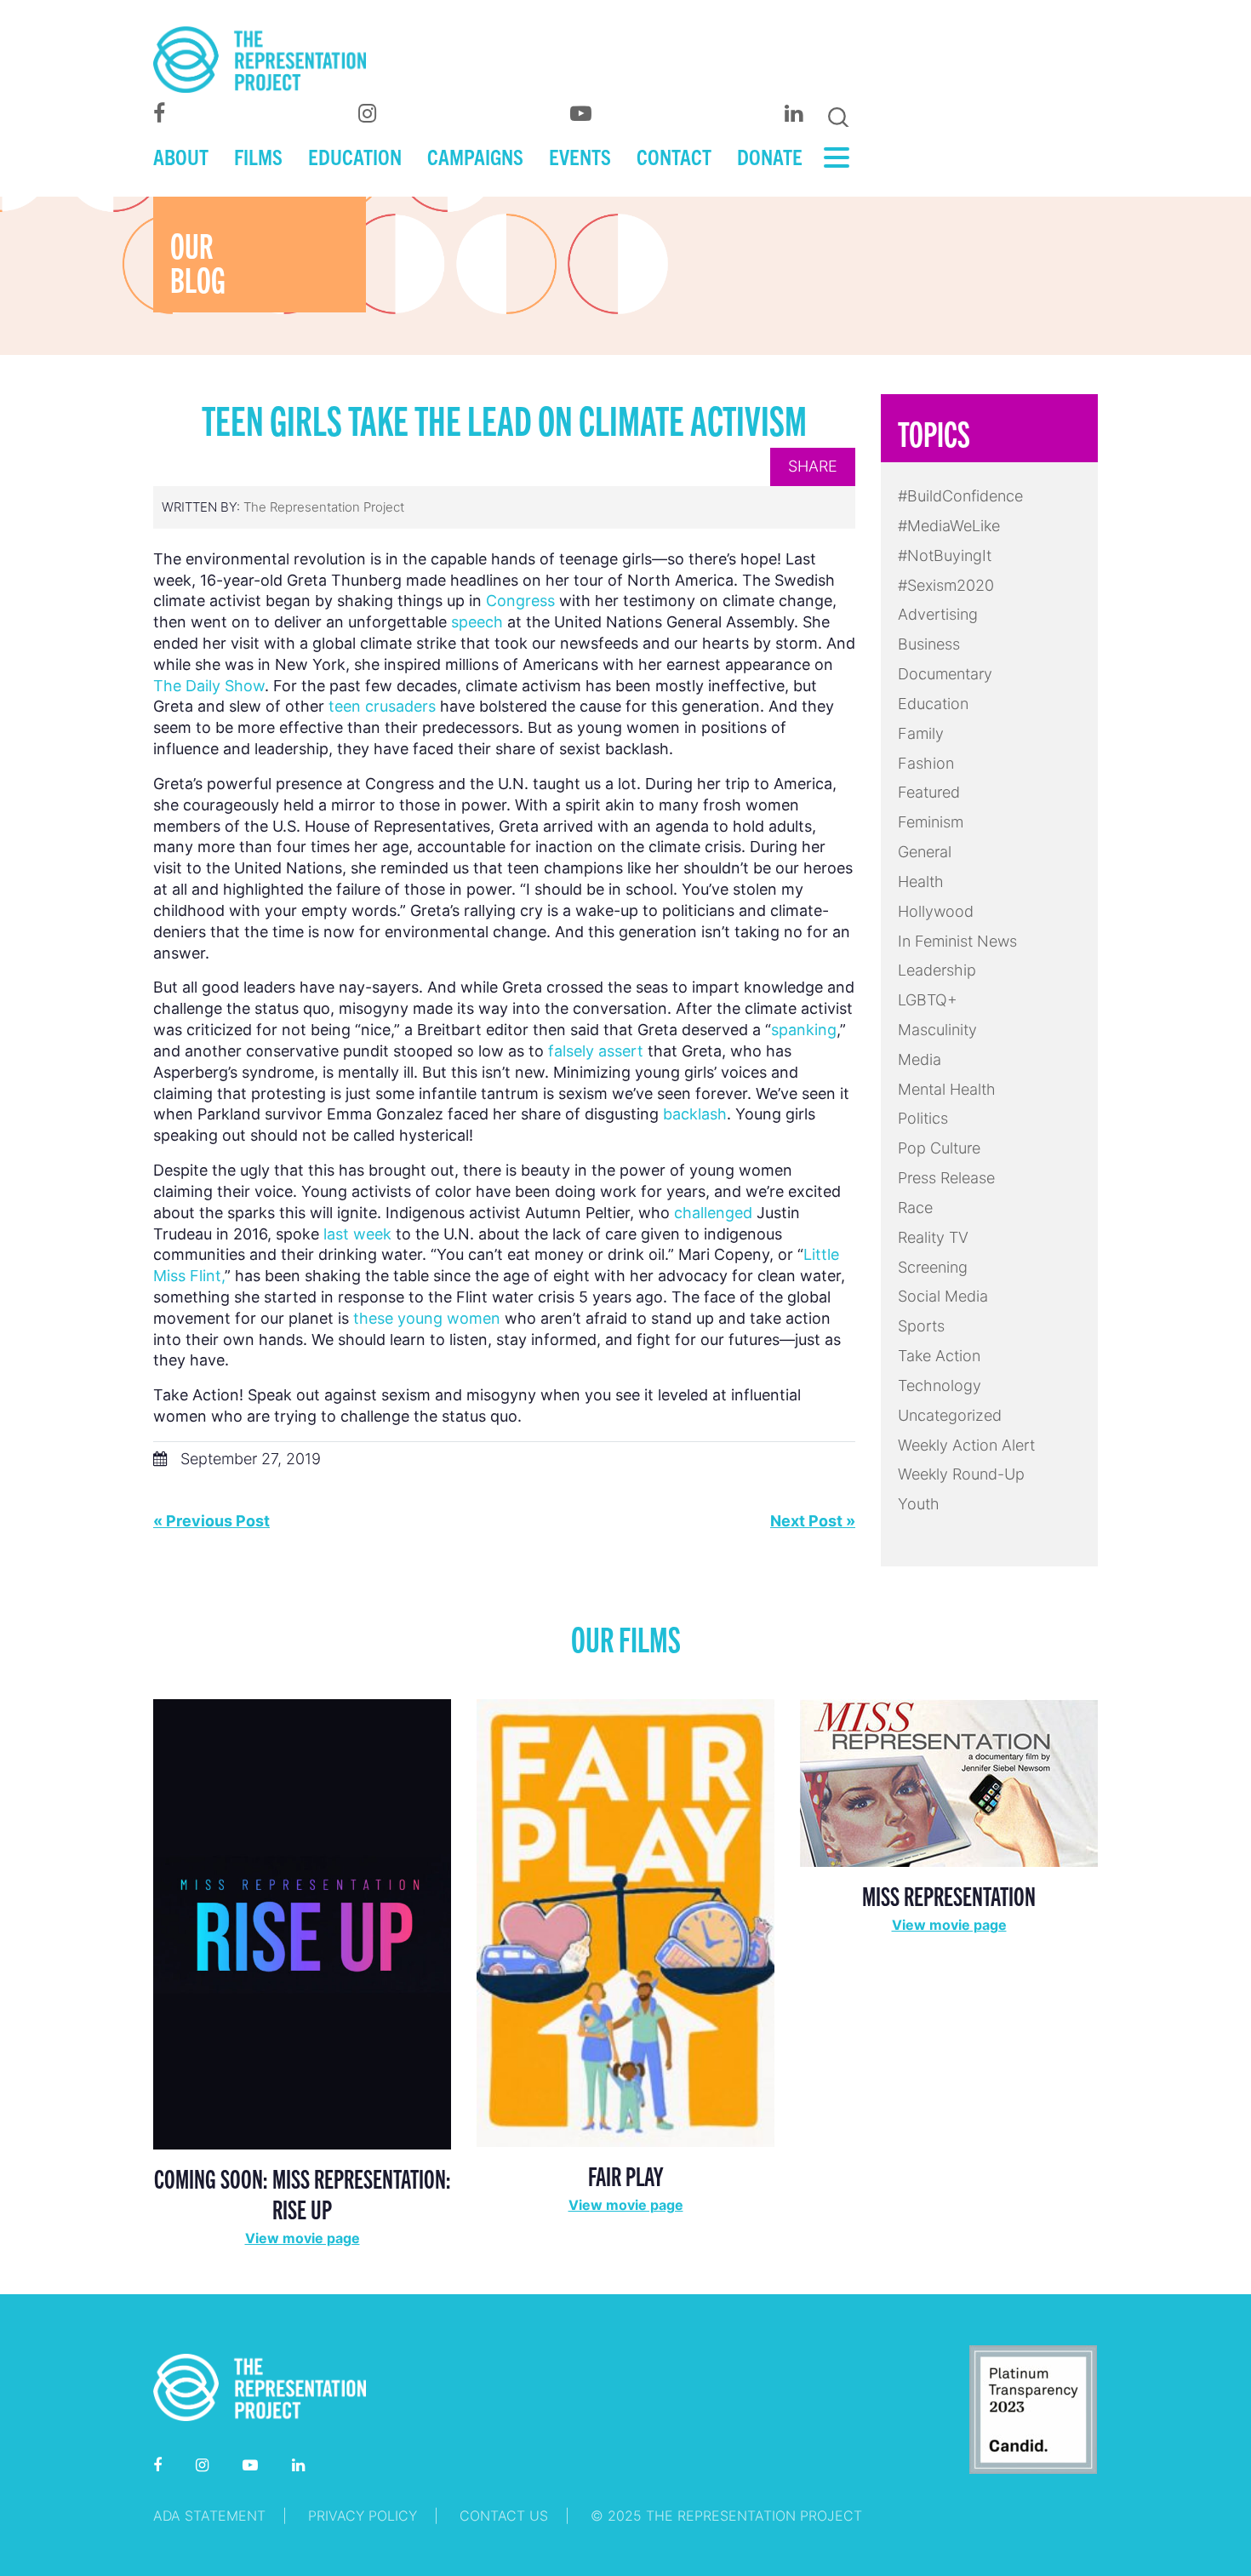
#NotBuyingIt (945, 555)
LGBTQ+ (928, 1000)
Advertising (938, 614)
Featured (929, 792)
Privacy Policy (363, 2516)
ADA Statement (209, 2516)
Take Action (939, 1356)
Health (921, 882)
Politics (923, 1118)
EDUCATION (355, 156)
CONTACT (674, 156)
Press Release (946, 1178)
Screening (933, 1267)
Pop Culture (939, 1148)
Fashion (926, 763)
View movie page (303, 2238)
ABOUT (181, 156)
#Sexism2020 (946, 585)
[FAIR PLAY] (625, 1922)
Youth (919, 1504)
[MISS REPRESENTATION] (949, 1781)
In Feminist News (957, 941)
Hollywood (936, 911)
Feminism (931, 822)
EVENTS (580, 156)
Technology (940, 1385)
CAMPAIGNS (475, 156)
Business (929, 644)
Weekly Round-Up (961, 1474)
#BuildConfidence (960, 496)
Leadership (937, 970)
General (925, 852)
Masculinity (937, 1030)
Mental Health (947, 1089)
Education (933, 704)
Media (920, 1059)
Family (921, 733)
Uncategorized (950, 1415)
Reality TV (933, 1237)
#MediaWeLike (949, 526)
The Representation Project (324, 507)
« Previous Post (211, 1521)
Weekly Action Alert (966, 1445)
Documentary (945, 674)
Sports (921, 1326)
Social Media (943, 1296)
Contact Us (504, 2516)
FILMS (258, 156)
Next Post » (813, 1521)
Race (915, 1208)
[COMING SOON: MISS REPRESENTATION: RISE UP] (302, 1923)
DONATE (770, 156)
